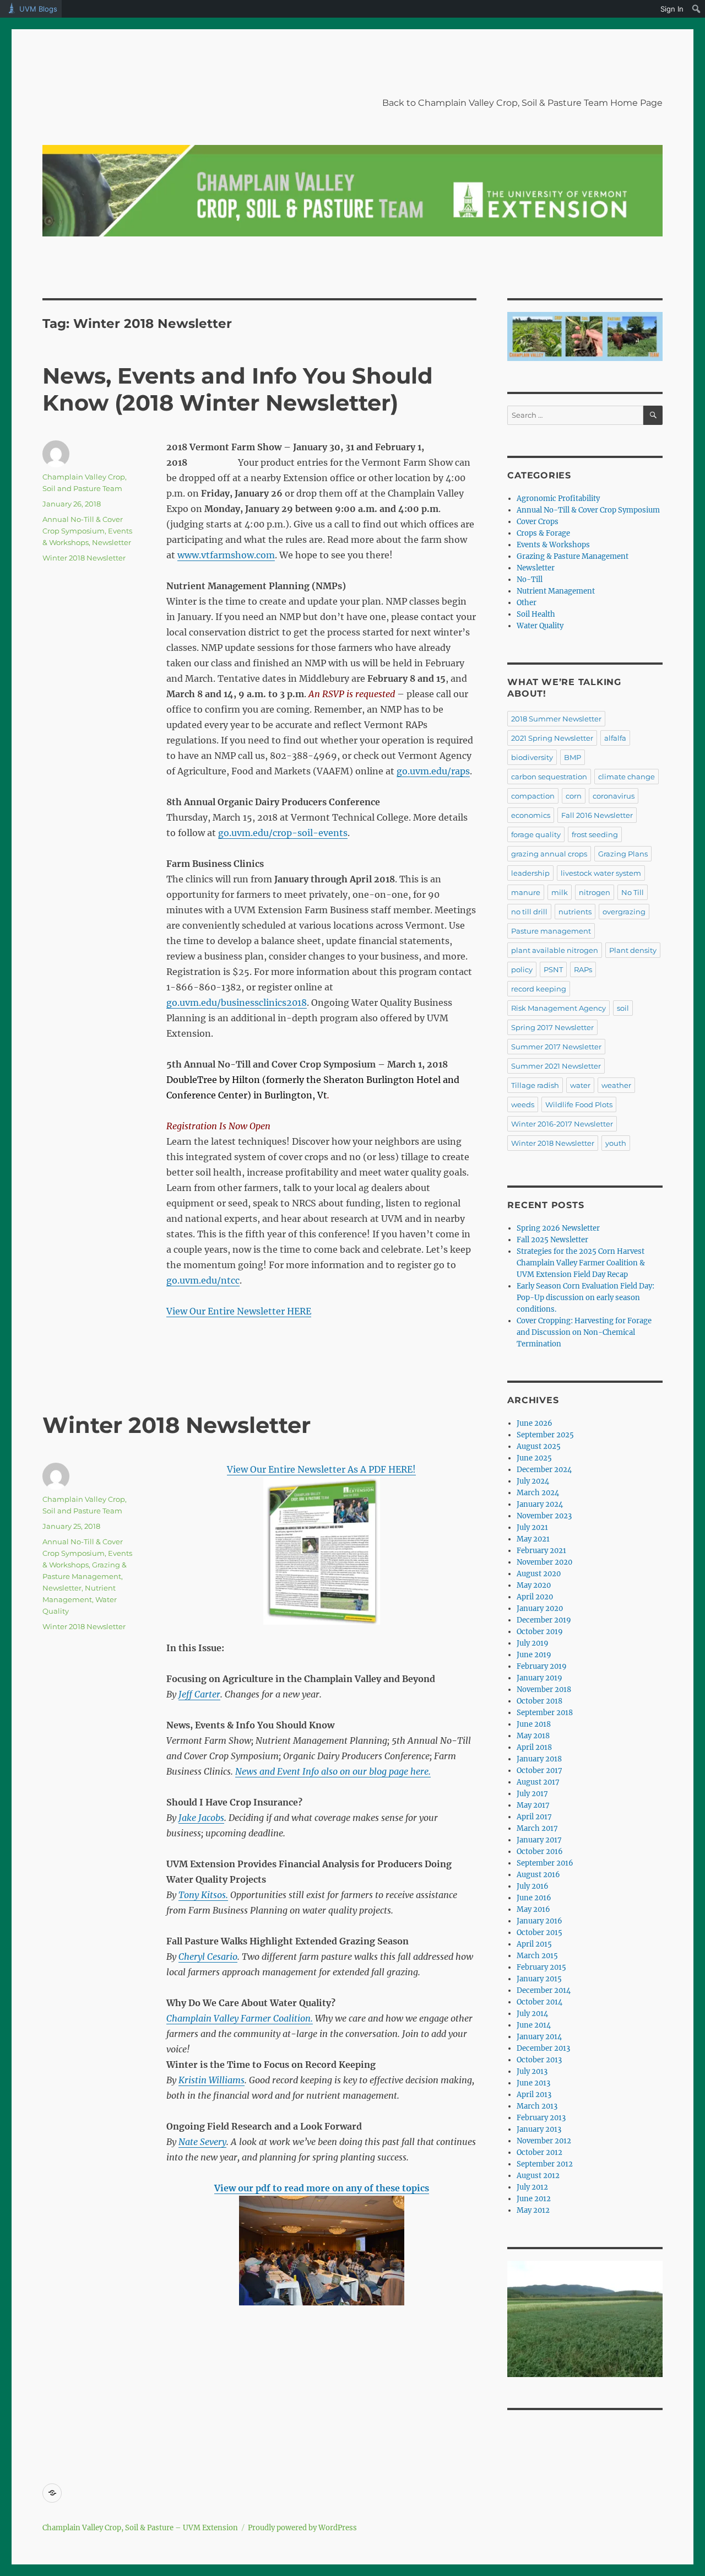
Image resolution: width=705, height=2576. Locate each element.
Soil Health (536, 614)
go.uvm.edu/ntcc (203, 1280)
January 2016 (539, 1921)
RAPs (583, 969)
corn (574, 796)
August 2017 (538, 1782)
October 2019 (540, 1632)
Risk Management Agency (558, 1008)
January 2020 (540, 1608)
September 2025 (545, 1435)
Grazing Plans (623, 854)
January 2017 (539, 1840)
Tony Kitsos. (203, 1895)
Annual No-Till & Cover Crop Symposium (588, 510)
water (580, 1085)
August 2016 (538, 1875)
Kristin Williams (211, 2080)
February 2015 (541, 1967)
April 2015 (534, 1944)
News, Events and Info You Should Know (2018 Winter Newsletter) (238, 389)
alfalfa (615, 738)
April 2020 (535, 1597)
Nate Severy (202, 2142)
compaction (533, 796)
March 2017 (537, 1828)
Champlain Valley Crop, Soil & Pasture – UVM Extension (140, 2528)
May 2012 (533, 2210)
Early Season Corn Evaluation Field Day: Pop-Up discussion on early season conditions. (585, 1298)
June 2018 (534, 1724)
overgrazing (624, 912)
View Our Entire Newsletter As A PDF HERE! (321, 1469)
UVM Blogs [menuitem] (38, 9)
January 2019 (539, 1678)
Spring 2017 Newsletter (552, 1027)
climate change (627, 777)
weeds (523, 1104)
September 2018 (545, 1713)
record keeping (539, 989)
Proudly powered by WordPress (302, 2528)
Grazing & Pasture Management (573, 556)
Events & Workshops (553, 545)
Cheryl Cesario (208, 1957)
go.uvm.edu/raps (433, 771)
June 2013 (533, 2083)
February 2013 (541, 2118)
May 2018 (533, 1736)
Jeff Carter (199, 1694)
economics (531, 815)
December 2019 (544, 1620)
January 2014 (539, 2037)
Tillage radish (535, 1085)
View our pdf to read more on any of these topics (322, 2188)
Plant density (633, 950)
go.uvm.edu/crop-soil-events (283, 833)
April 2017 (534, 1817)
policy (522, 969)
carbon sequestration (549, 777)
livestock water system (601, 873)
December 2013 (543, 2048)
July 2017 (532, 1794)
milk (560, 892)
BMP (573, 757)
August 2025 (539, 1446)
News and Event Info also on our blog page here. (333, 1771)
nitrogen (595, 892)
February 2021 (541, 1551)
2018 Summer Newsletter (556, 719)
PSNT (553, 969)
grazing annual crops (549, 854)
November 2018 (544, 1690)
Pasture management (551, 931)
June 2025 (534, 1458)
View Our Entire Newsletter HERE (239, 1311)
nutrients (575, 912)
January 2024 (540, 1504)
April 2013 (534, 2095)
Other (527, 603)
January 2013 (539, 2129)
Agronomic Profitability (558, 499)
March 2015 (537, 1956)
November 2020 (544, 1562)
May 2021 (533, 1539)
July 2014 (532, 2014)
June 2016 (534, 1898)
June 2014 (534, 2025)
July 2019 (533, 1643)
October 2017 (539, 1771)
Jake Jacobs (201, 1818)
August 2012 (538, 2176)
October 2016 (540, 1852)
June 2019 (534, 1655)
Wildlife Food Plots (579, 1104)
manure (526, 892)
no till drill (529, 912)
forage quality (536, 834)
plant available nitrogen (555, 950)
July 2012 (532, 2187)
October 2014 (539, 2002)
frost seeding (595, 834)
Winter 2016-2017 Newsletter (562, 1124)
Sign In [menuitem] (672, 9)
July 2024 (533, 1481)
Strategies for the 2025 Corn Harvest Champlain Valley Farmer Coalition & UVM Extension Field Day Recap (581, 1263)
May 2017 (533, 1805)
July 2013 (532, 2071)
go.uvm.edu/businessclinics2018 (237, 1003)
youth (616, 1143)
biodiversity (532, 757)
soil (623, 1008)
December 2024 (544, 1470)
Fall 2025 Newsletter (552, 1240)
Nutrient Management (556, 591)
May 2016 (533, 1909)
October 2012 (539, 2152)
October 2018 (539, 1701)
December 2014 (544, 1990)
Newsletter (112, 542)
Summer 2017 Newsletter (556, 1047)
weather (616, 1085)
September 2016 (545, 1863)
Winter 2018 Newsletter (84, 558)
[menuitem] (696, 9)
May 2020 (534, 1585)
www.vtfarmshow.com (226, 555)
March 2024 (538, 1493)
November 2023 (544, 1516)
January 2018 (539, 1759)
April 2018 (534, 1747)
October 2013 (539, 2060)
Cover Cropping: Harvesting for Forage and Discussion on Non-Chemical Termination (584, 1332)
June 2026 (535, 1423)
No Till (633, 892)
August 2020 (539, 1574)
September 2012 (545, 2164)
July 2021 (532, 1527)
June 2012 (534, 2199)
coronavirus (614, 796)
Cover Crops (538, 522)
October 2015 (539, 1933)
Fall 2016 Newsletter (597, 815)
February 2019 (542, 1666)
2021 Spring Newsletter (552, 738)
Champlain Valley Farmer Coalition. (240, 2018)
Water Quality (540, 626)
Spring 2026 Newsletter (558, 1228)
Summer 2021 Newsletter (556, 1066)
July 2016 (533, 1886)
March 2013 (537, 2106)
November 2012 (544, 2141)
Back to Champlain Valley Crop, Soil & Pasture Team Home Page (522, 103)
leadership (530, 873)
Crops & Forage (543, 533)
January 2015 (539, 1979)
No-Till (530, 580)
